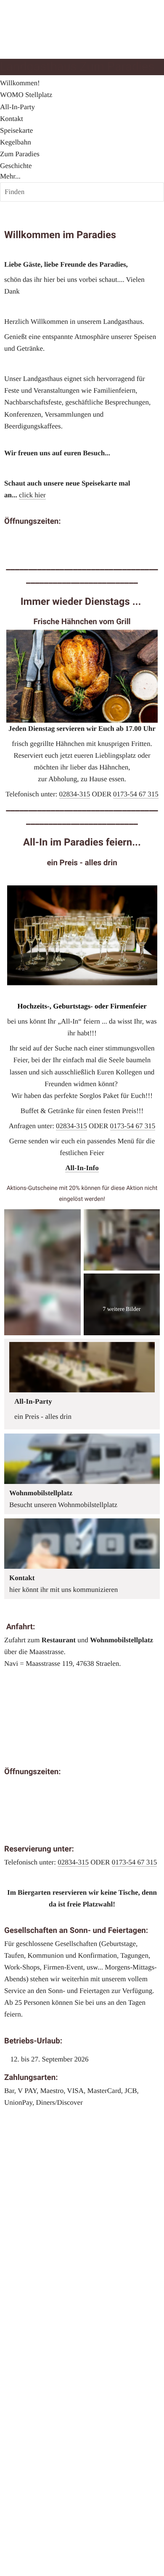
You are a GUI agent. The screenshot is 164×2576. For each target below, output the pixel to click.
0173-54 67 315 (136, 794)
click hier (32, 495)
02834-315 (75, 794)
